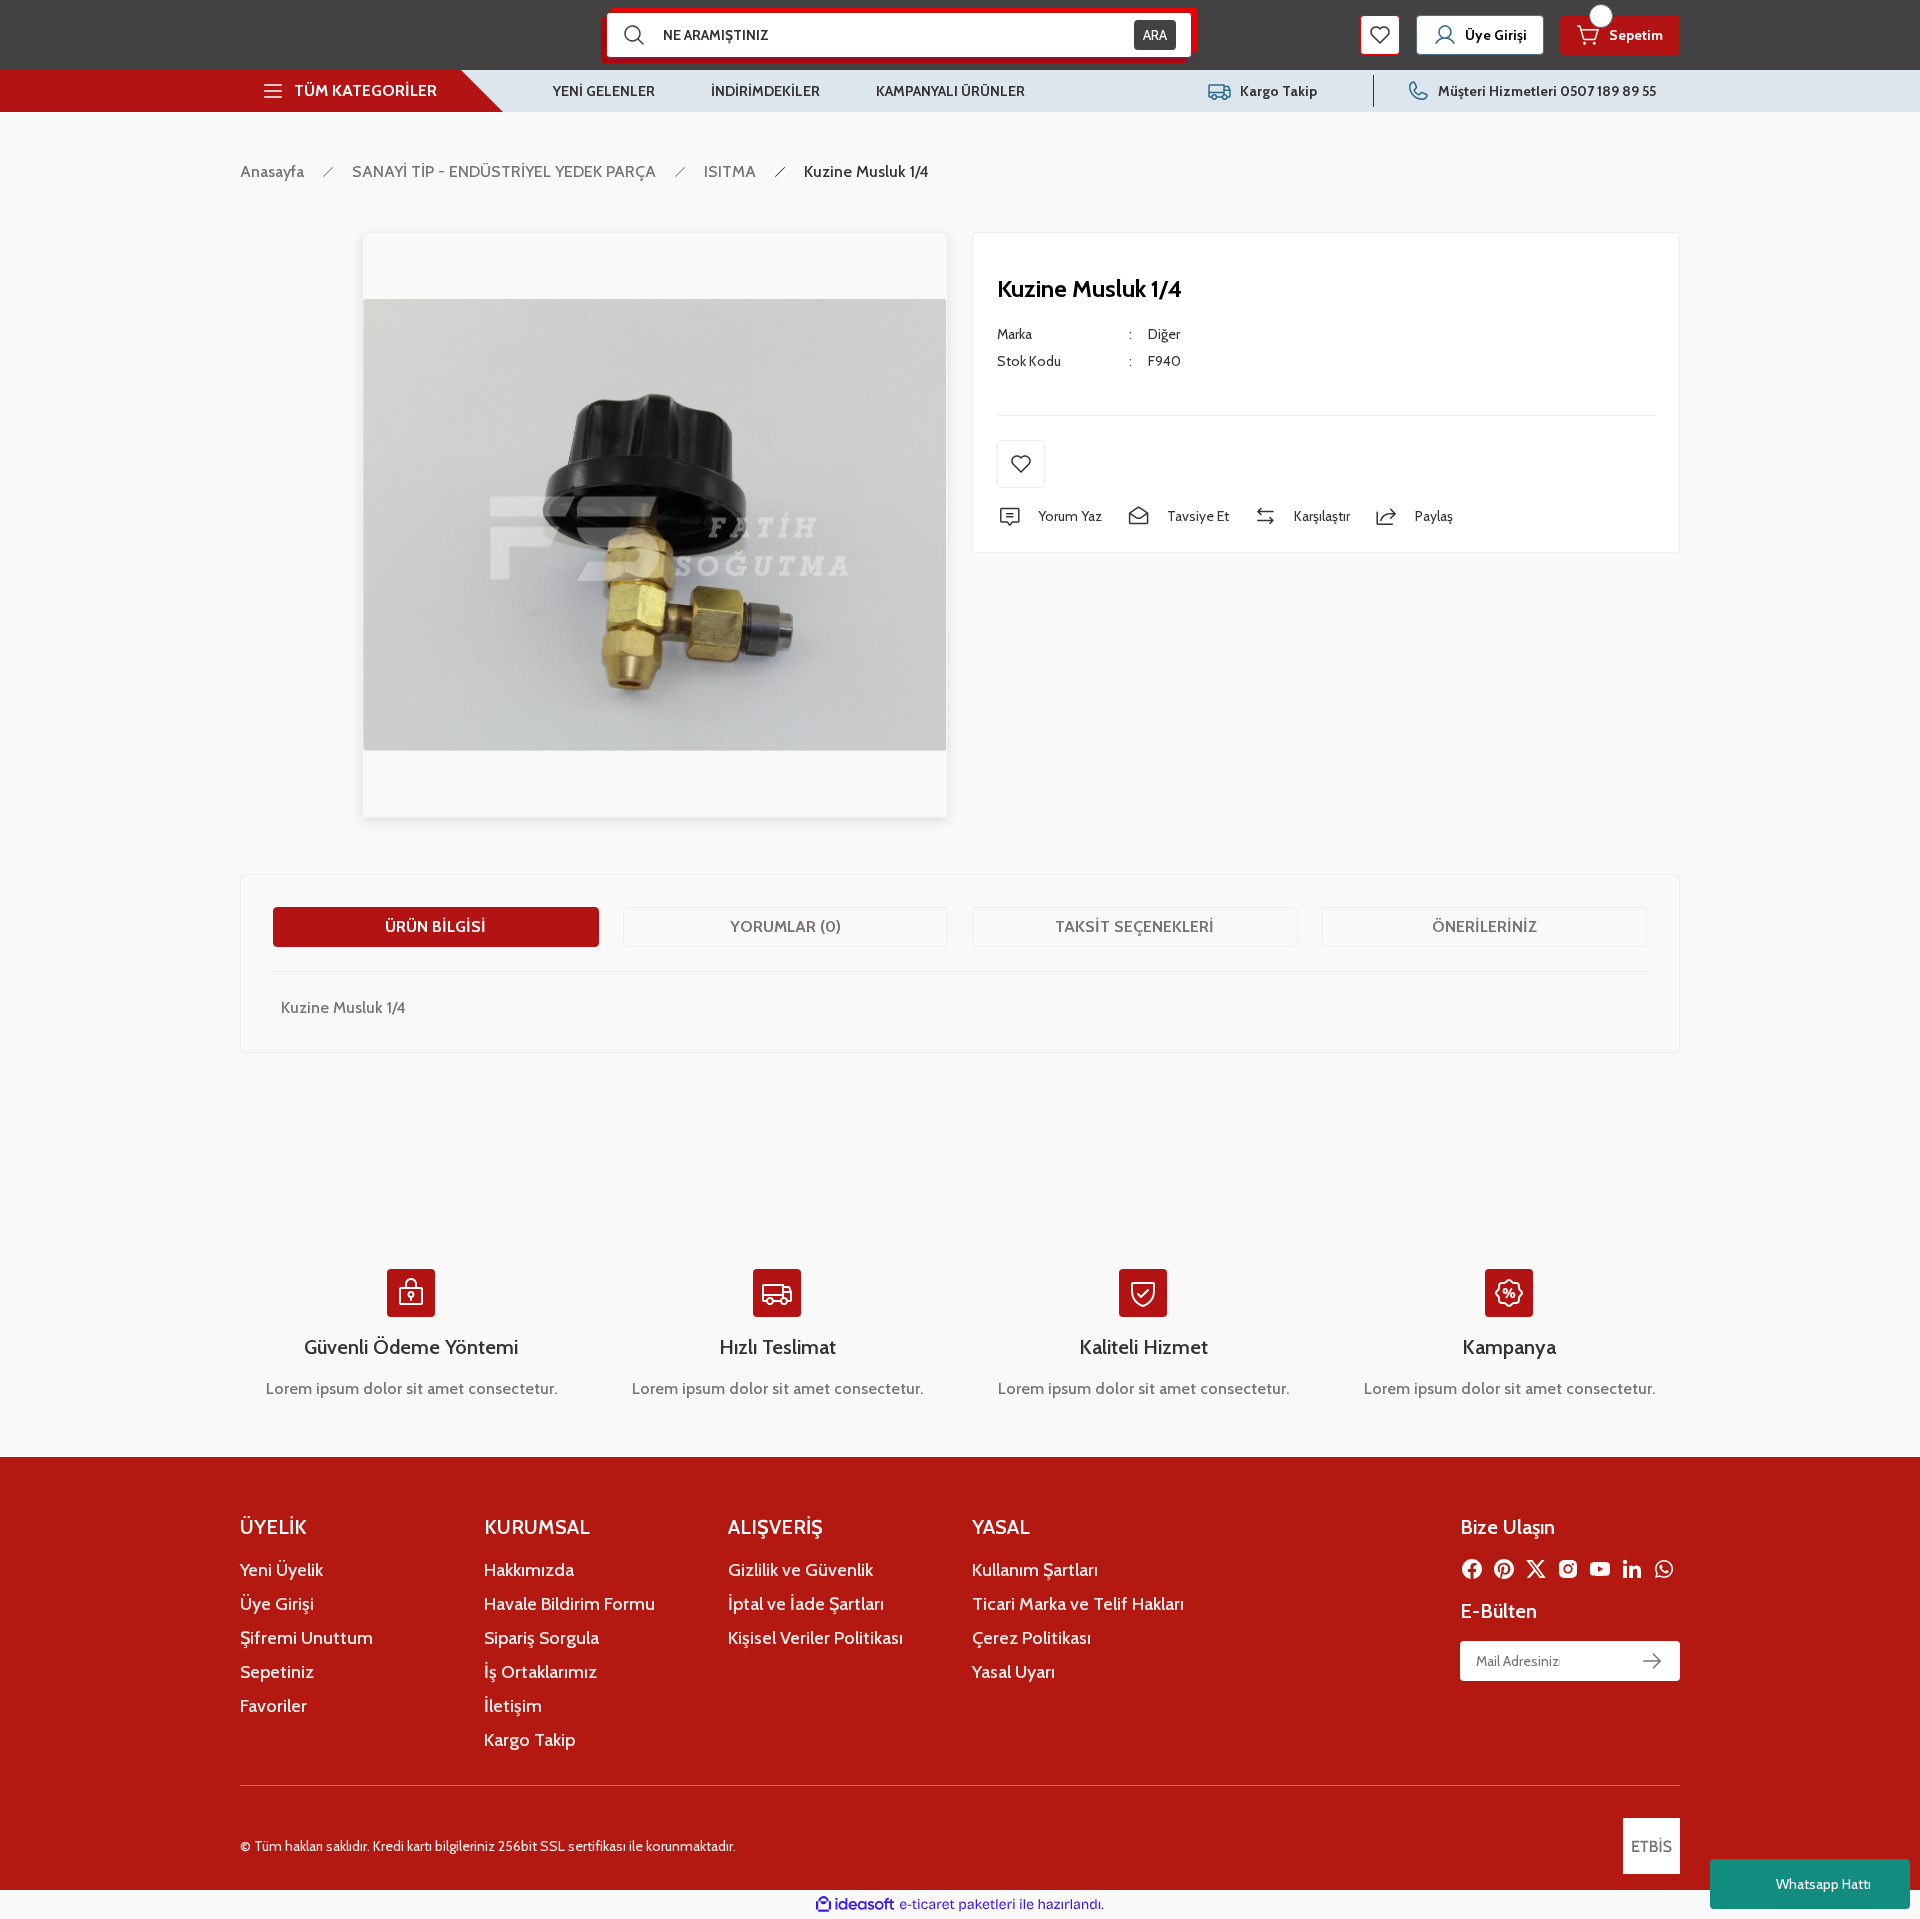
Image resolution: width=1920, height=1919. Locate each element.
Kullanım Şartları (1035, 1570)
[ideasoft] (855, 1904)
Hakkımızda (529, 1570)
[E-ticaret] (957, 1905)
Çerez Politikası (1031, 1638)
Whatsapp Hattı (1823, 1884)
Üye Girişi (277, 1604)
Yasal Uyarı (1013, 1672)
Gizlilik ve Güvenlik (800, 1570)
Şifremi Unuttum (306, 1638)
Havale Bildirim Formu (569, 1604)
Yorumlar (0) (785, 926)
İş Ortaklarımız (540, 1672)
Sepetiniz (277, 1672)
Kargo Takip (529, 1740)
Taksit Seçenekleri (1134, 926)
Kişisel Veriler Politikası (815, 1638)
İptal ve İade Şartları (806, 1604)
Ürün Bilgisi (435, 926)
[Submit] (1652, 1661)
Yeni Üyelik (281, 1570)
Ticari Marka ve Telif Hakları (1078, 1604)
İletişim (513, 1706)
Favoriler (273, 1706)
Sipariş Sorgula (541, 1638)
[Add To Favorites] (1021, 464)
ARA (1155, 35)
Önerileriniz (1484, 926)
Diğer (1164, 334)
